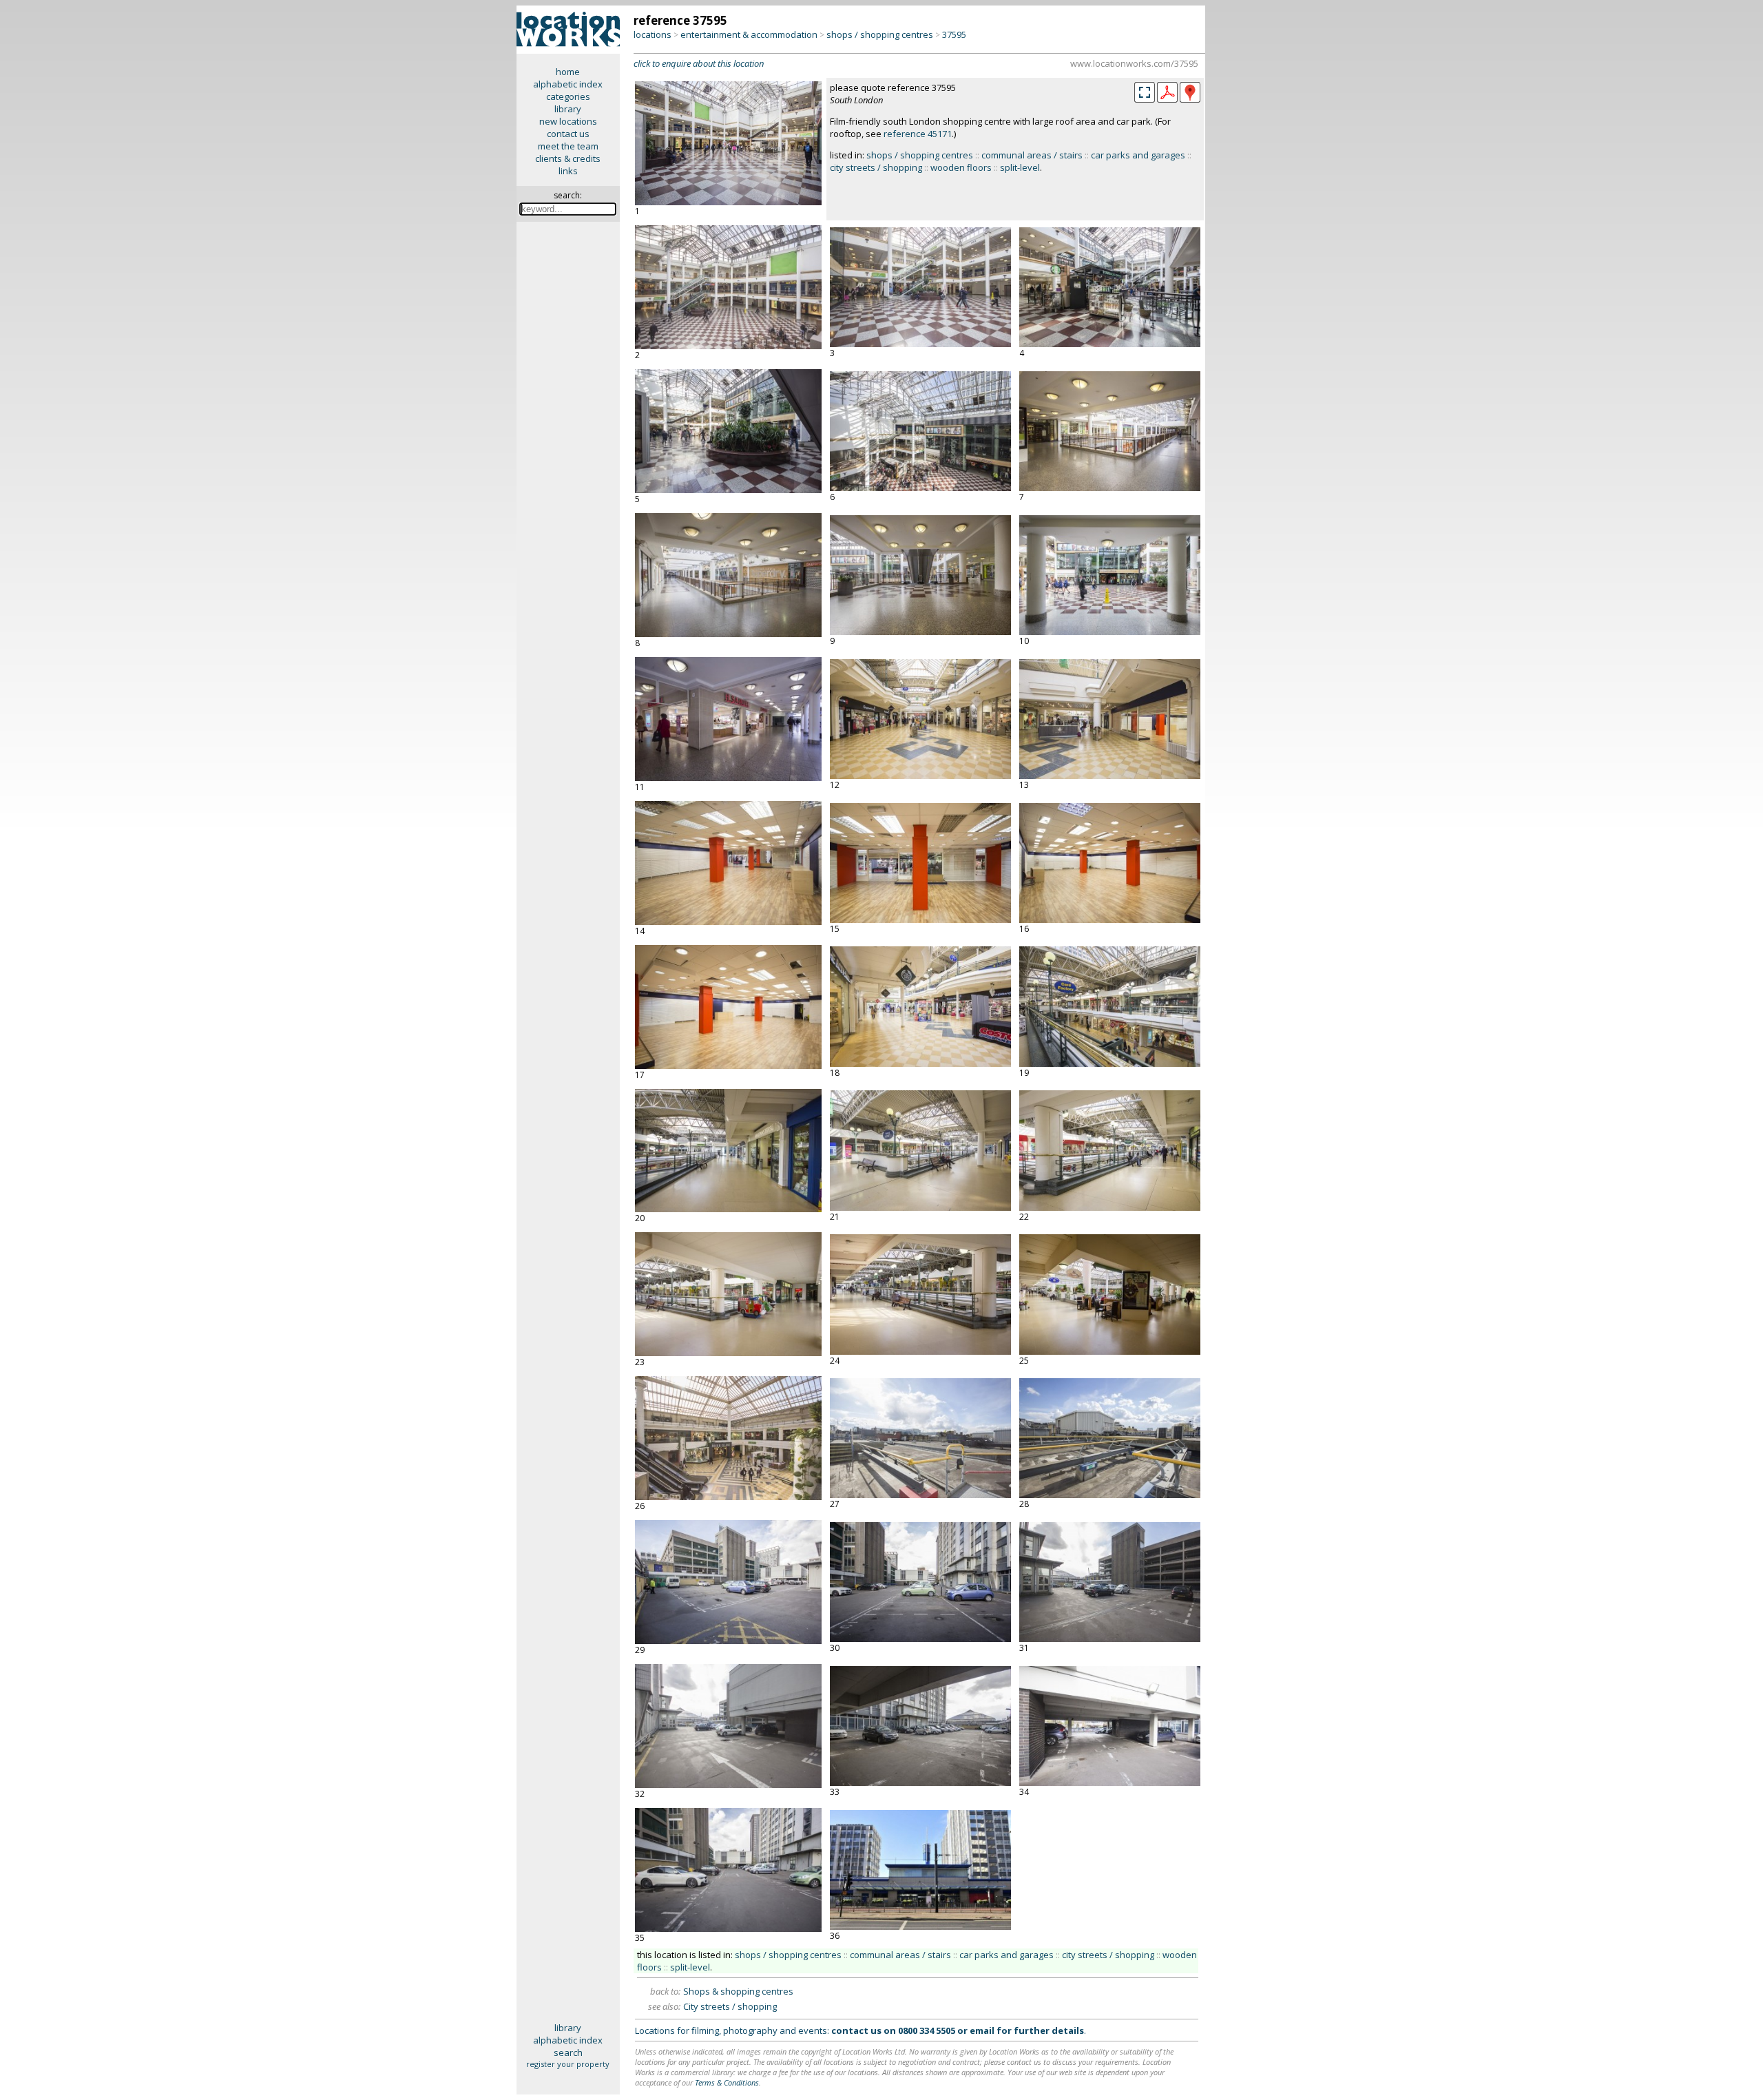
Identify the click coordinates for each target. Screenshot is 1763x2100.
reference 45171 (918, 134)
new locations (568, 121)
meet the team (568, 146)
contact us (568, 134)
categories (568, 96)
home (568, 72)
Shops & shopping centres (738, 1991)
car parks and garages (1138, 155)
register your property (568, 2064)
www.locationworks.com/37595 (1134, 63)
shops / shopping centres (880, 34)
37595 (954, 34)
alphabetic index (568, 84)
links (568, 171)
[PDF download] (1167, 99)
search (568, 2052)
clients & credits (568, 158)
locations (653, 34)
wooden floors (961, 167)
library (568, 109)
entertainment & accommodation (749, 34)
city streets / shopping (876, 167)
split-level (1020, 167)
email (982, 2030)
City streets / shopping (730, 2006)
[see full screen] (1145, 92)
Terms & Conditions (727, 2082)
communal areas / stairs (1032, 155)
